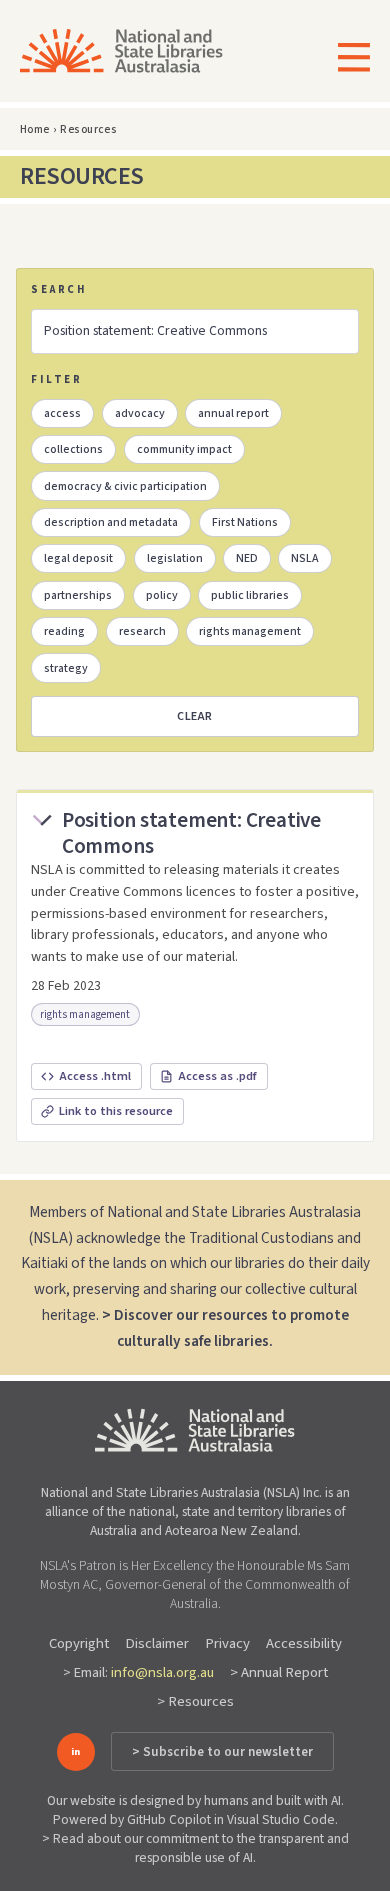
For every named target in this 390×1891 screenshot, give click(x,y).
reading (64, 631)
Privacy (227, 1643)
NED (247, 558)
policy (162, 595)
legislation (175, 558)
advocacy (140, 413)
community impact (184, 449)
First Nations (245, 522)
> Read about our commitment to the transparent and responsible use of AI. (195, 1848)
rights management (250, 631)
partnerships (78, 595)
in (75, 1751)
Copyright (79, 1643)
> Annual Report (279, 1672)
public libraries (250, 595)
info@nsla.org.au (162, 1672)
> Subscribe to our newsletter (222, 1752)
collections (73, 449)
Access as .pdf (217, 1076)
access (62, 413)
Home (35, 129)
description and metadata (111, 522)
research (142, 631)
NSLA (305, 558)
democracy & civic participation (125, 486)
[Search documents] (194, 331)
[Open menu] (347, 59)
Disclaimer (157, 1643)
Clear (195, 716)
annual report (233, 413)
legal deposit (78, 558)
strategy (66, 668)
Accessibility (304, 1643)
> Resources (195, 1701)
